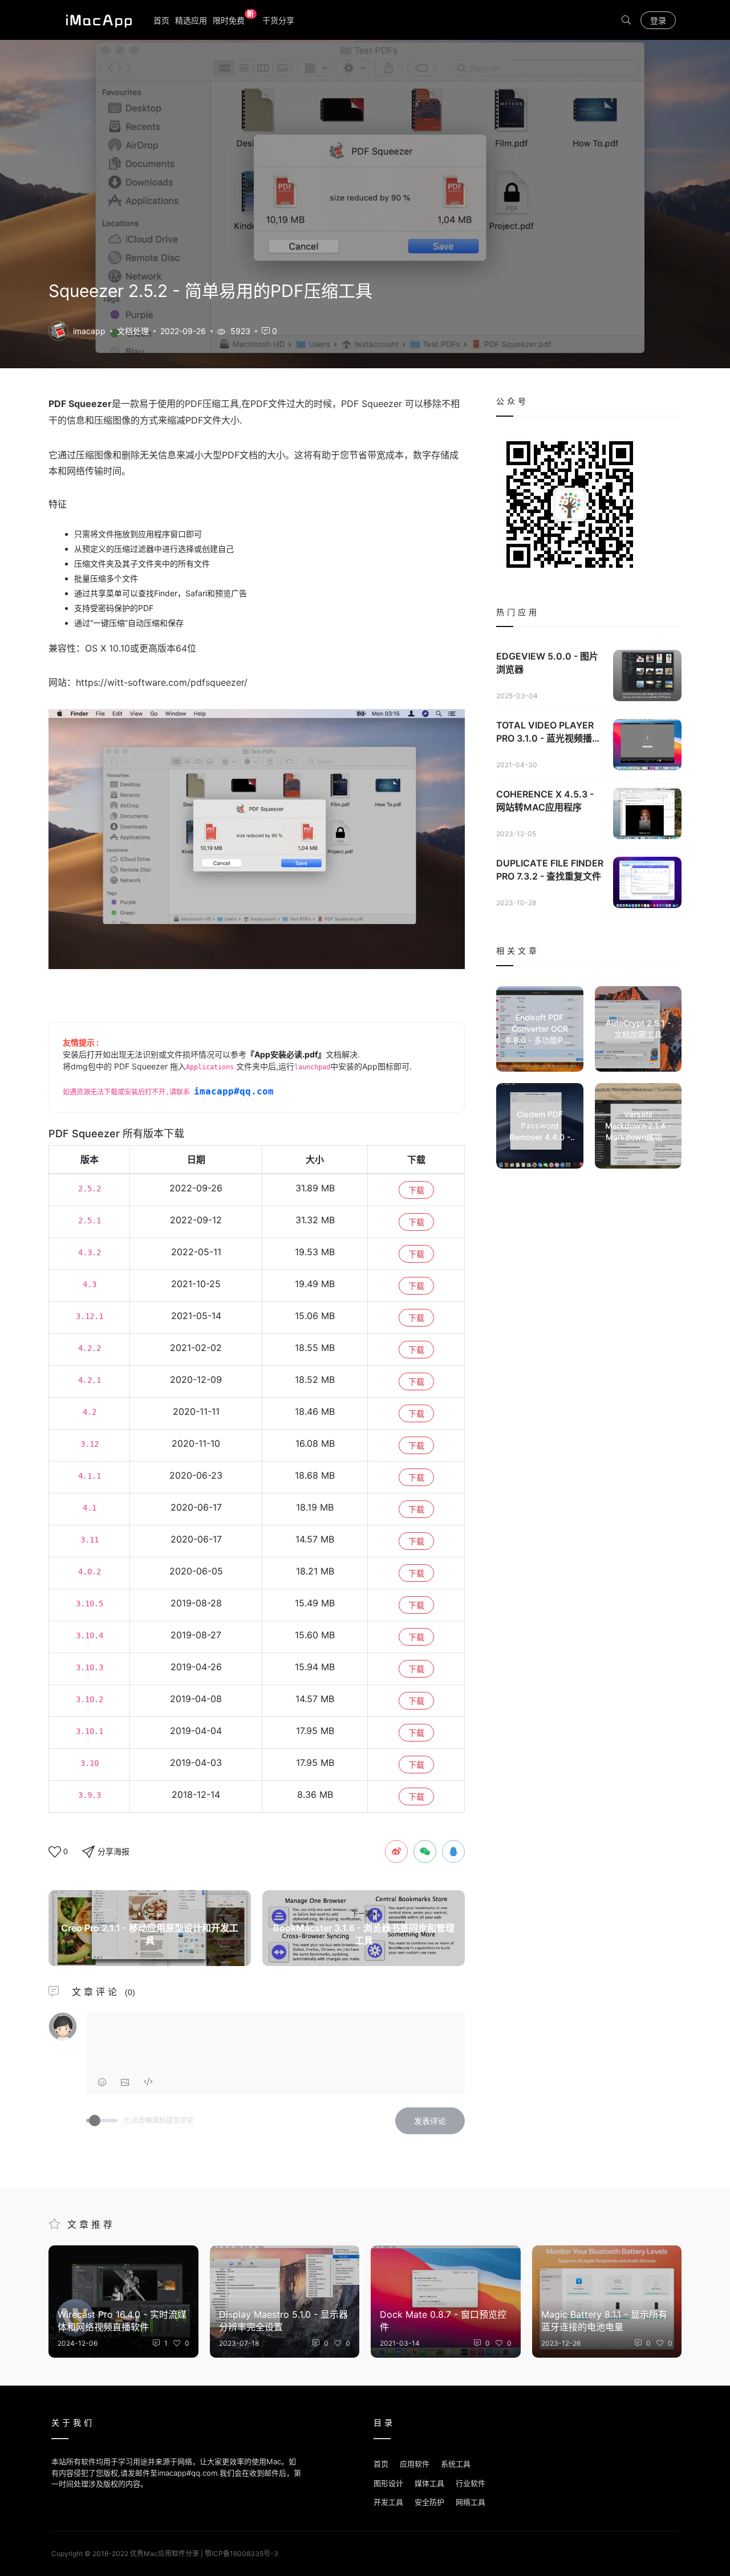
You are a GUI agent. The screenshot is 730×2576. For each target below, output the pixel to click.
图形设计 (388, 2483)
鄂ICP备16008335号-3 (242, 2553)
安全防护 (429, 2502)
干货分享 (278, 20)
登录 (658, 20)
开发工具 (388, 2502)
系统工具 (456, 2464)
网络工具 (471, 2502)
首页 (161, 20)
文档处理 (133, 331)
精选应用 (191, 20)
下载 (416, 1190)
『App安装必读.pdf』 (286, 1054)
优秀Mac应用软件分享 (96, 20)
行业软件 (471, 2483)
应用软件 (415, 2464)
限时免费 (234, 20)
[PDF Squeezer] (58, 330)
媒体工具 (429, 2483)
